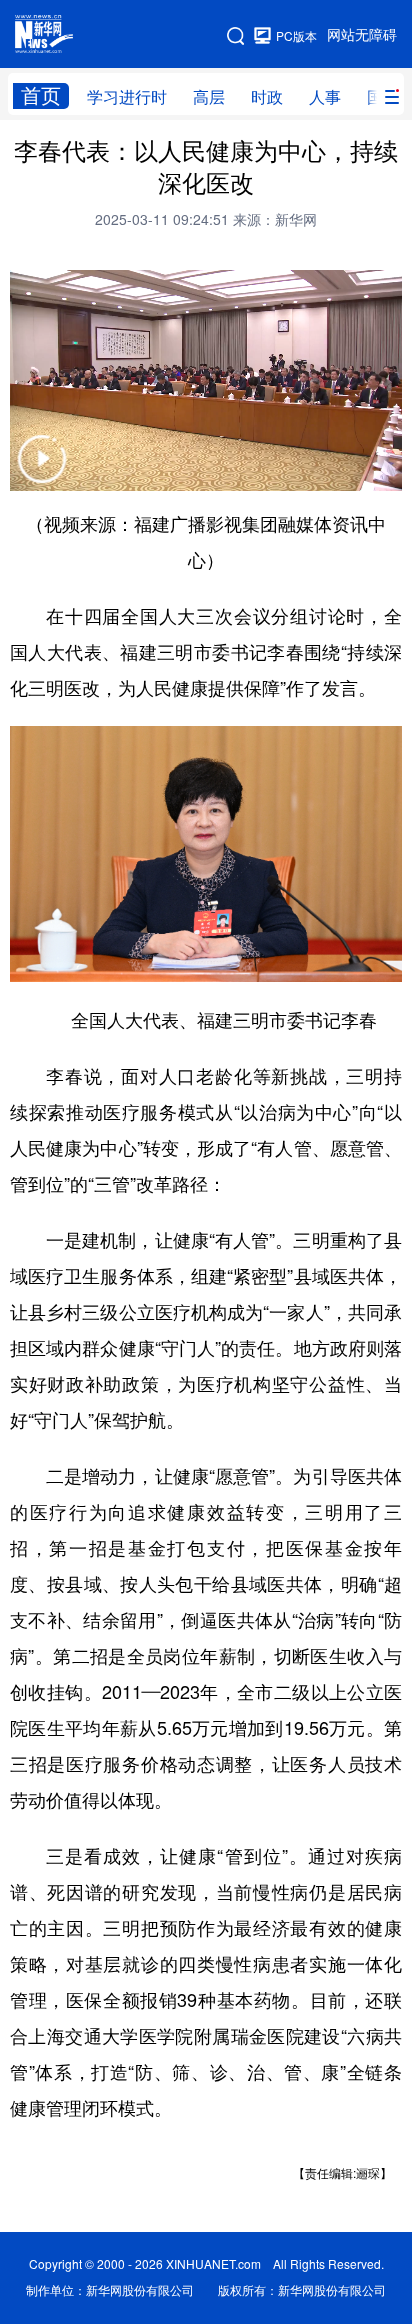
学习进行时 (127, 97)
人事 (325, 97)
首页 (41, 95)
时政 (267, 97)
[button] (42, 471)
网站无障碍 (362, 35)
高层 (209, 97)
